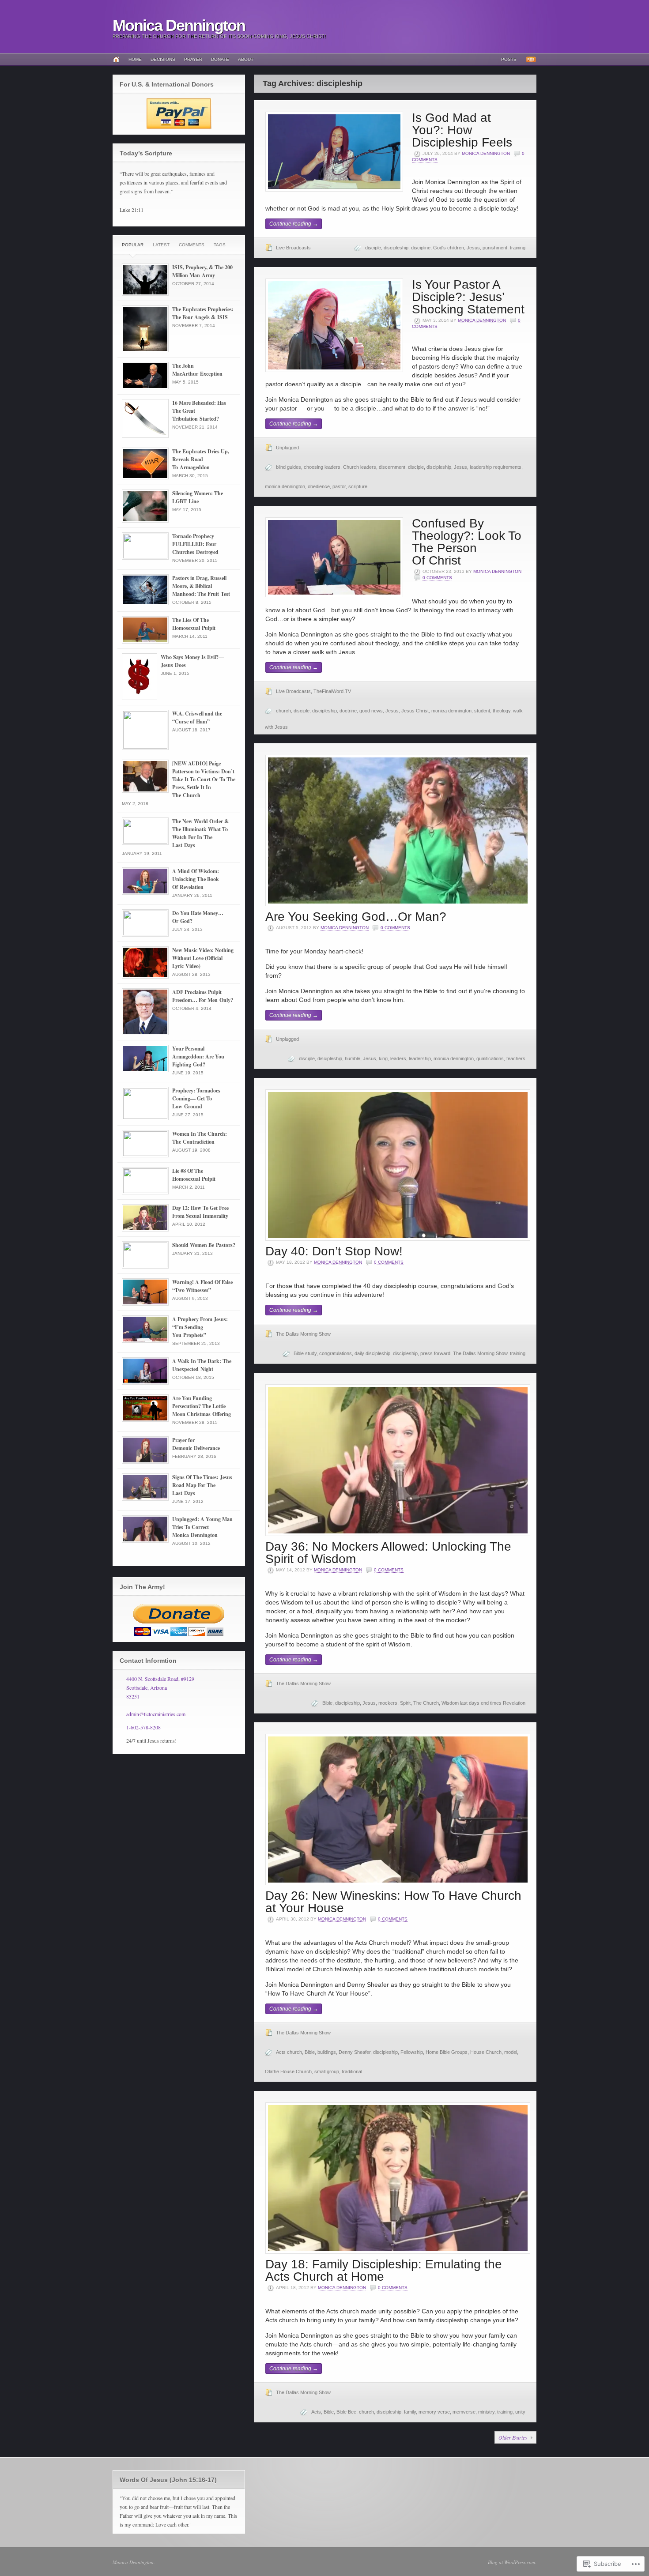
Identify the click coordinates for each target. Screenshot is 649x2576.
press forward (435, 1353)
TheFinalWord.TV (332, 691)
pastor (339, 486)
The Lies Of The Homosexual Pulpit (194, 624)
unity (520, 2412)
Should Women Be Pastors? (204, 1245)
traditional (352, 2071)
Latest (161, 245)
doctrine (348, 711)
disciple (373, 248)
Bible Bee (346, 2412)
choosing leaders (322, 467)
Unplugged (287, 448)
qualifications (490, 1058)
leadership (420, 1058)
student (482, 711)
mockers (388, 1703)
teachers (516, 1058)
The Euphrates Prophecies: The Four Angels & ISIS (203, 313)
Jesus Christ (415, 711)
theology (502, 711)
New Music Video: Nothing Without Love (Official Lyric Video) (203, 958)
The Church (426, 1703)
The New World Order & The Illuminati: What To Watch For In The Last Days (200, 833)
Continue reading (294, 224)
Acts (316, 2412)
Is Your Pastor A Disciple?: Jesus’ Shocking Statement (468, 297)
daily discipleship (372, 1353)
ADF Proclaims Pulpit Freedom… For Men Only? (203, 996)
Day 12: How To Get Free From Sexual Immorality (200, 1212)
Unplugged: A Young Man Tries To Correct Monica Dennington (202, 1527)
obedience (319, 486)
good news (371, 711)
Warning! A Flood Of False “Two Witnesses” (202, 1286)
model (511, 2052)
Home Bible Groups (447, 2052)
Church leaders (360, 467)
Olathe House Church (288, 2071)
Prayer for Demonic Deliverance (196, 1444)
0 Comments (437, 578)
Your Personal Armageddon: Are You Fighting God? (198, 1056)
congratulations (336, 1353)
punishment (495, 248)
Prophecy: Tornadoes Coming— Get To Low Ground (196, 1098)
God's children (449, 248)
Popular (133, 245)
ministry (486, 2412)
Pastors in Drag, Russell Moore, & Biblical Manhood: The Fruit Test (201, 586)
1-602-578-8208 (143, 1727)
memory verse (434, 2412)
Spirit (405, 1703)
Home (135, 59)
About (246, 59)
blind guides (289, 467)
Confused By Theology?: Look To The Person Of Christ (467, 542)
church (283, 711)
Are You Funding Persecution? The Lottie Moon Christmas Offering (202, 1406)
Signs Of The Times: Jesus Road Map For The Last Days (202, 1485)
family (410, 2412)
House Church (486, 2052)
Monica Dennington (179, 25)
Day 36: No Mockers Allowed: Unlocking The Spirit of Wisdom (388, 1553)
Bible (327, 1703)
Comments (192, 245)
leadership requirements (496, 467)
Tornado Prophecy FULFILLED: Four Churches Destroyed (195, 544)
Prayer (193, 59)
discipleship (396, 248)
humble (353, 1058)
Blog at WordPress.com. (512, 2562)
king (383, 1058)
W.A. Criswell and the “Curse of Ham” (197, 717)
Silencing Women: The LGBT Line (198, 497)
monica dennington (285, 486)
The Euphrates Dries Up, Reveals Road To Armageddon (201, 459)
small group (327, 2071)
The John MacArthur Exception (197, 370)
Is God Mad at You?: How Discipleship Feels (462, 130)
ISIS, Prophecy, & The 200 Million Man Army (202, 271)
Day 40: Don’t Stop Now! (334, 1251)
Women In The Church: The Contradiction (200, 1138)
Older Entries (513, 2437)
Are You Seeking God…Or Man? (356, 917)
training (518, 248)
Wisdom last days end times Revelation (483, 1703)
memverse (464, 2412)
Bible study (305, 1353)
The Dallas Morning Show (303, 1334)
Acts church (289, 2052)
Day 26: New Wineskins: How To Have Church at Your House (393, 1902)
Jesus (473, 248)
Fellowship (412, 2052)
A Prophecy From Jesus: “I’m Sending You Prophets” (200, 1327)
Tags (220, 245)
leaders (398, 1058)
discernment (392, 467)
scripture (358, 486)
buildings (327, 2052)
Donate (220, 59)
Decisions (163, 59)
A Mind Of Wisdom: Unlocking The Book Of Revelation (196, 879)
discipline (421, 248)
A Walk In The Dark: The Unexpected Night (202, 1365)
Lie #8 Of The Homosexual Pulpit (194, 1175)
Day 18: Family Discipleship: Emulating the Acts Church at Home (384, 2270)
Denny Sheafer (355, 2052)
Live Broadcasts (293, 248)
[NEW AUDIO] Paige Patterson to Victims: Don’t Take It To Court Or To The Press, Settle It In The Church (204, 779)
